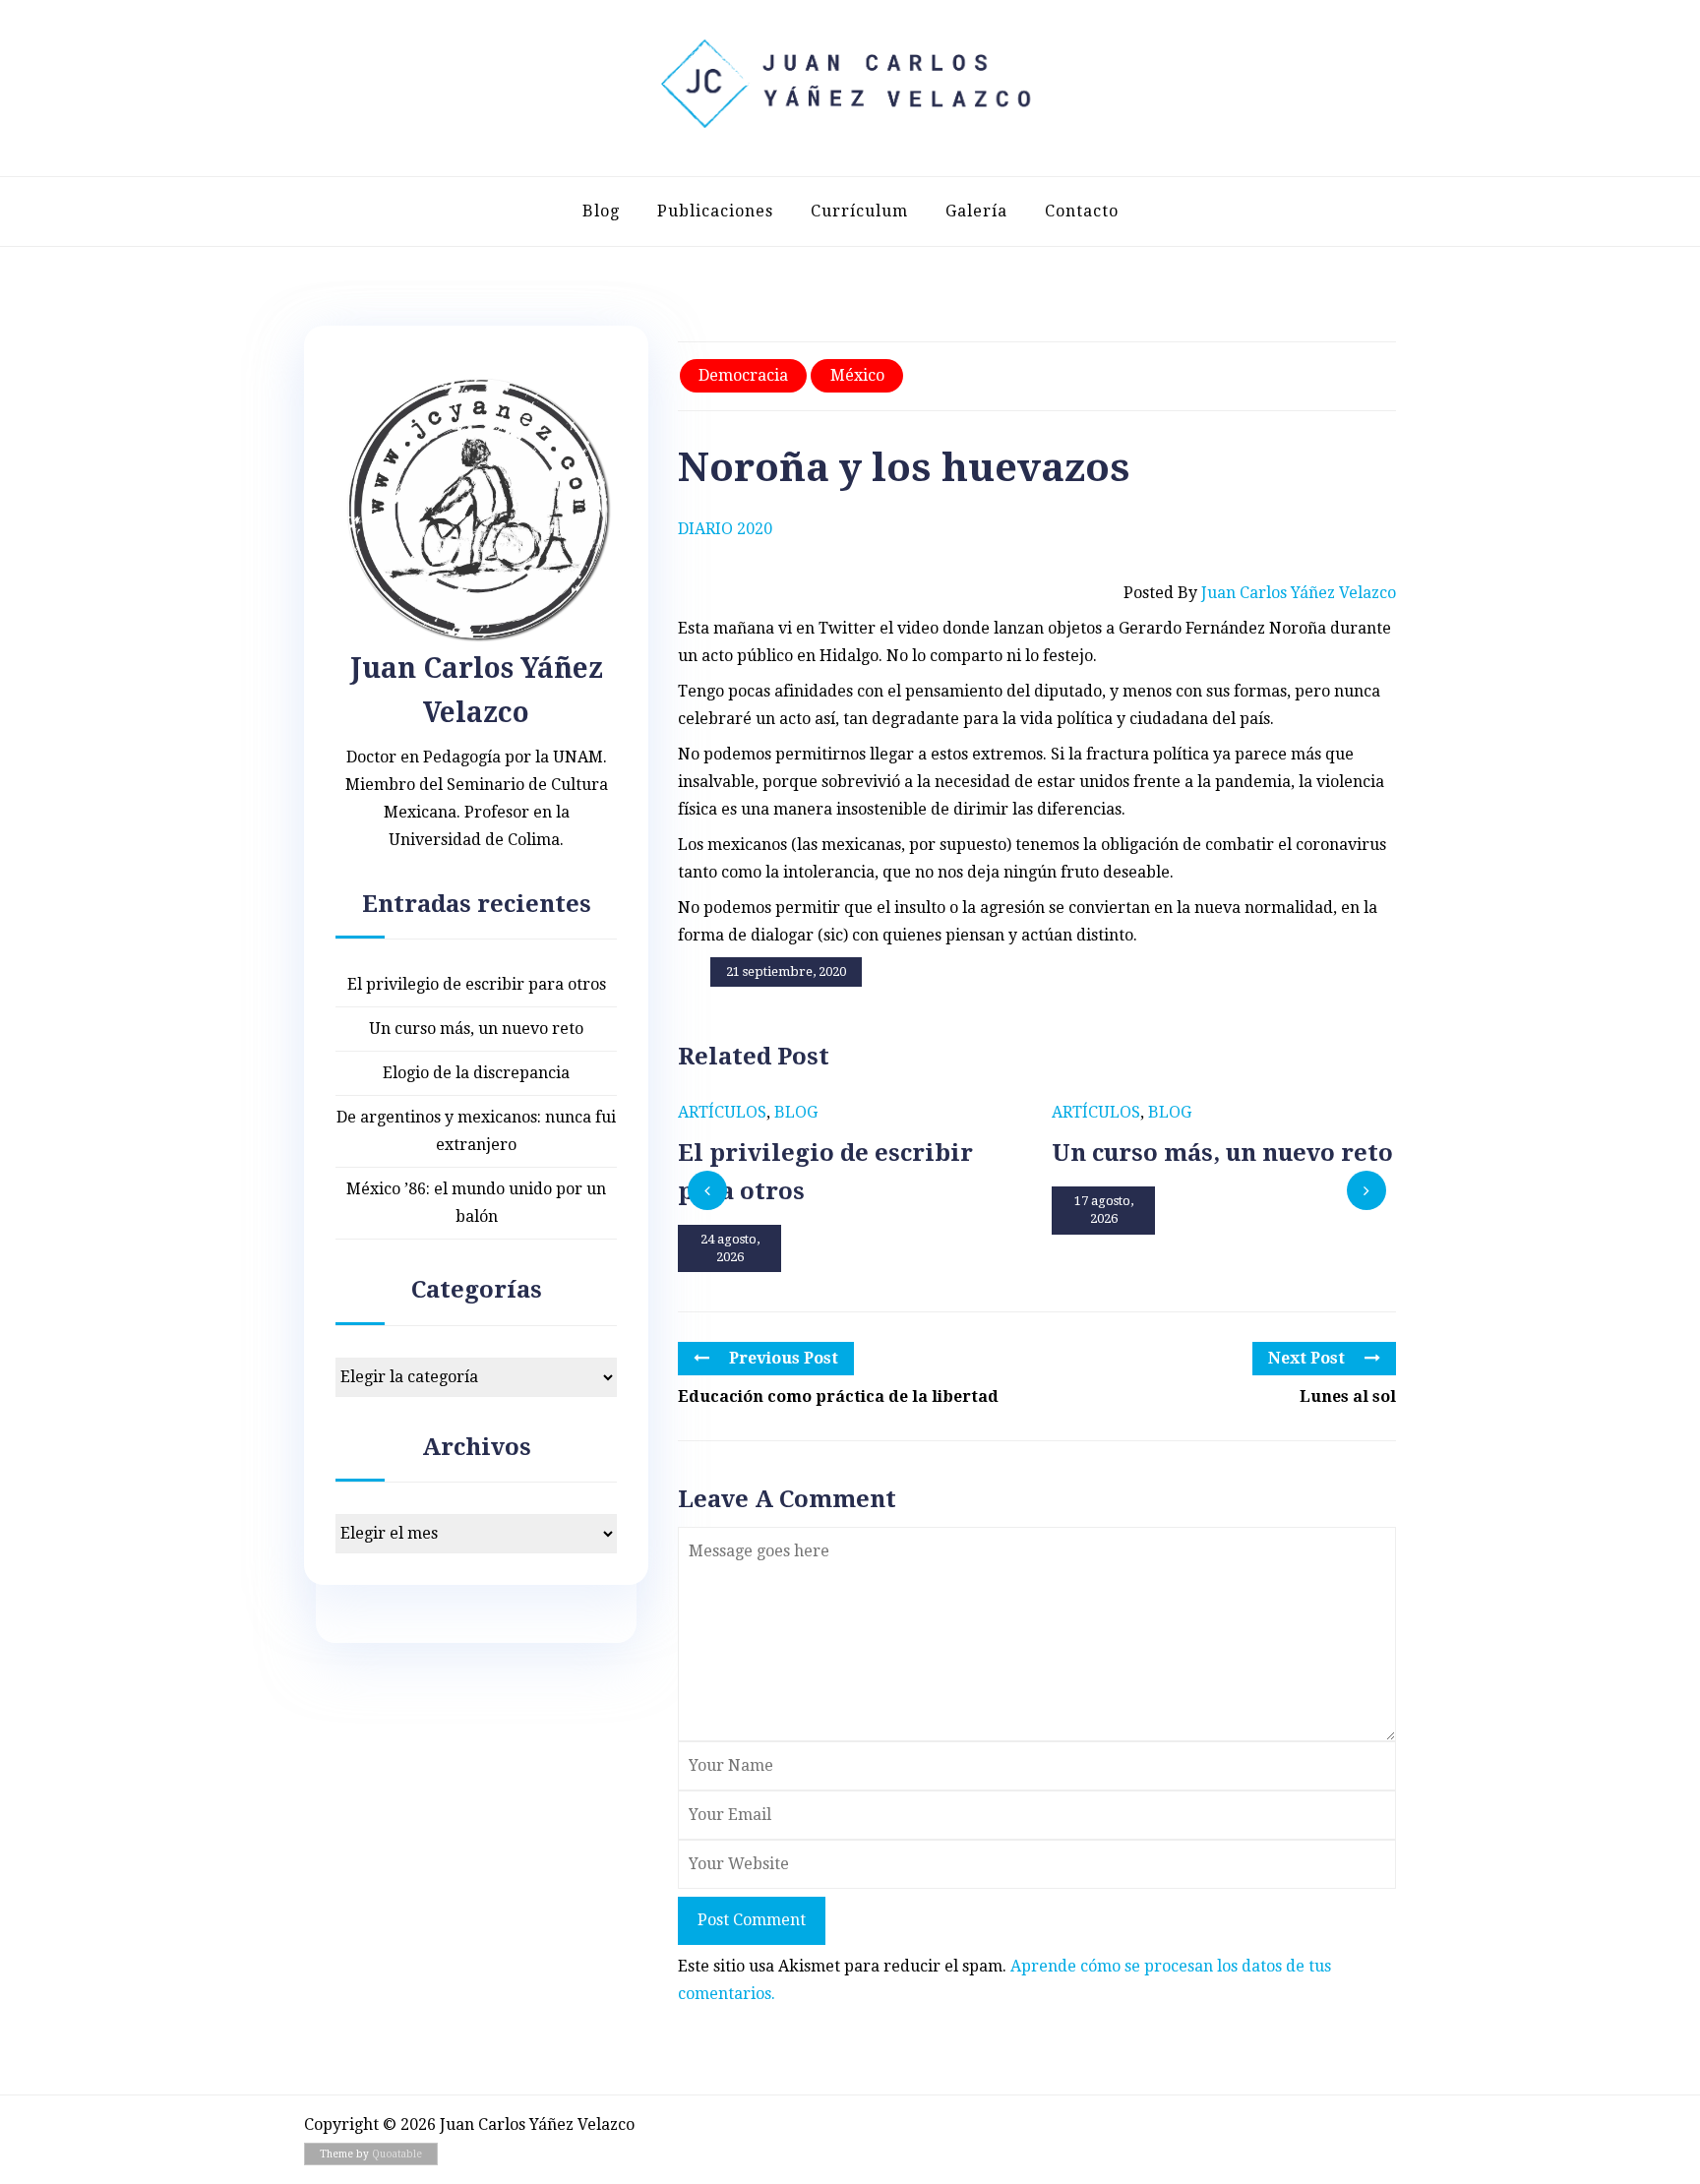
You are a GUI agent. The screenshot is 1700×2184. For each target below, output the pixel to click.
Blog (601, 211)
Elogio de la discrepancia (476, 1073)
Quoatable (397, 2154)
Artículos (722, 1112)
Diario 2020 (725, 529)
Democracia (743, 375)
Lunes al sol (1348, 1396)
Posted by (1260, 593)
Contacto (1082, 211)
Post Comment (752, 1920)
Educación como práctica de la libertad (838, 1396)
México (857, 375)
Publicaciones (715, 211)
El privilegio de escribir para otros (477, 984)
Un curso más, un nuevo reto (476, 1029)
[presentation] (707, 1190)
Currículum (859, 211)
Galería (976, 211)
